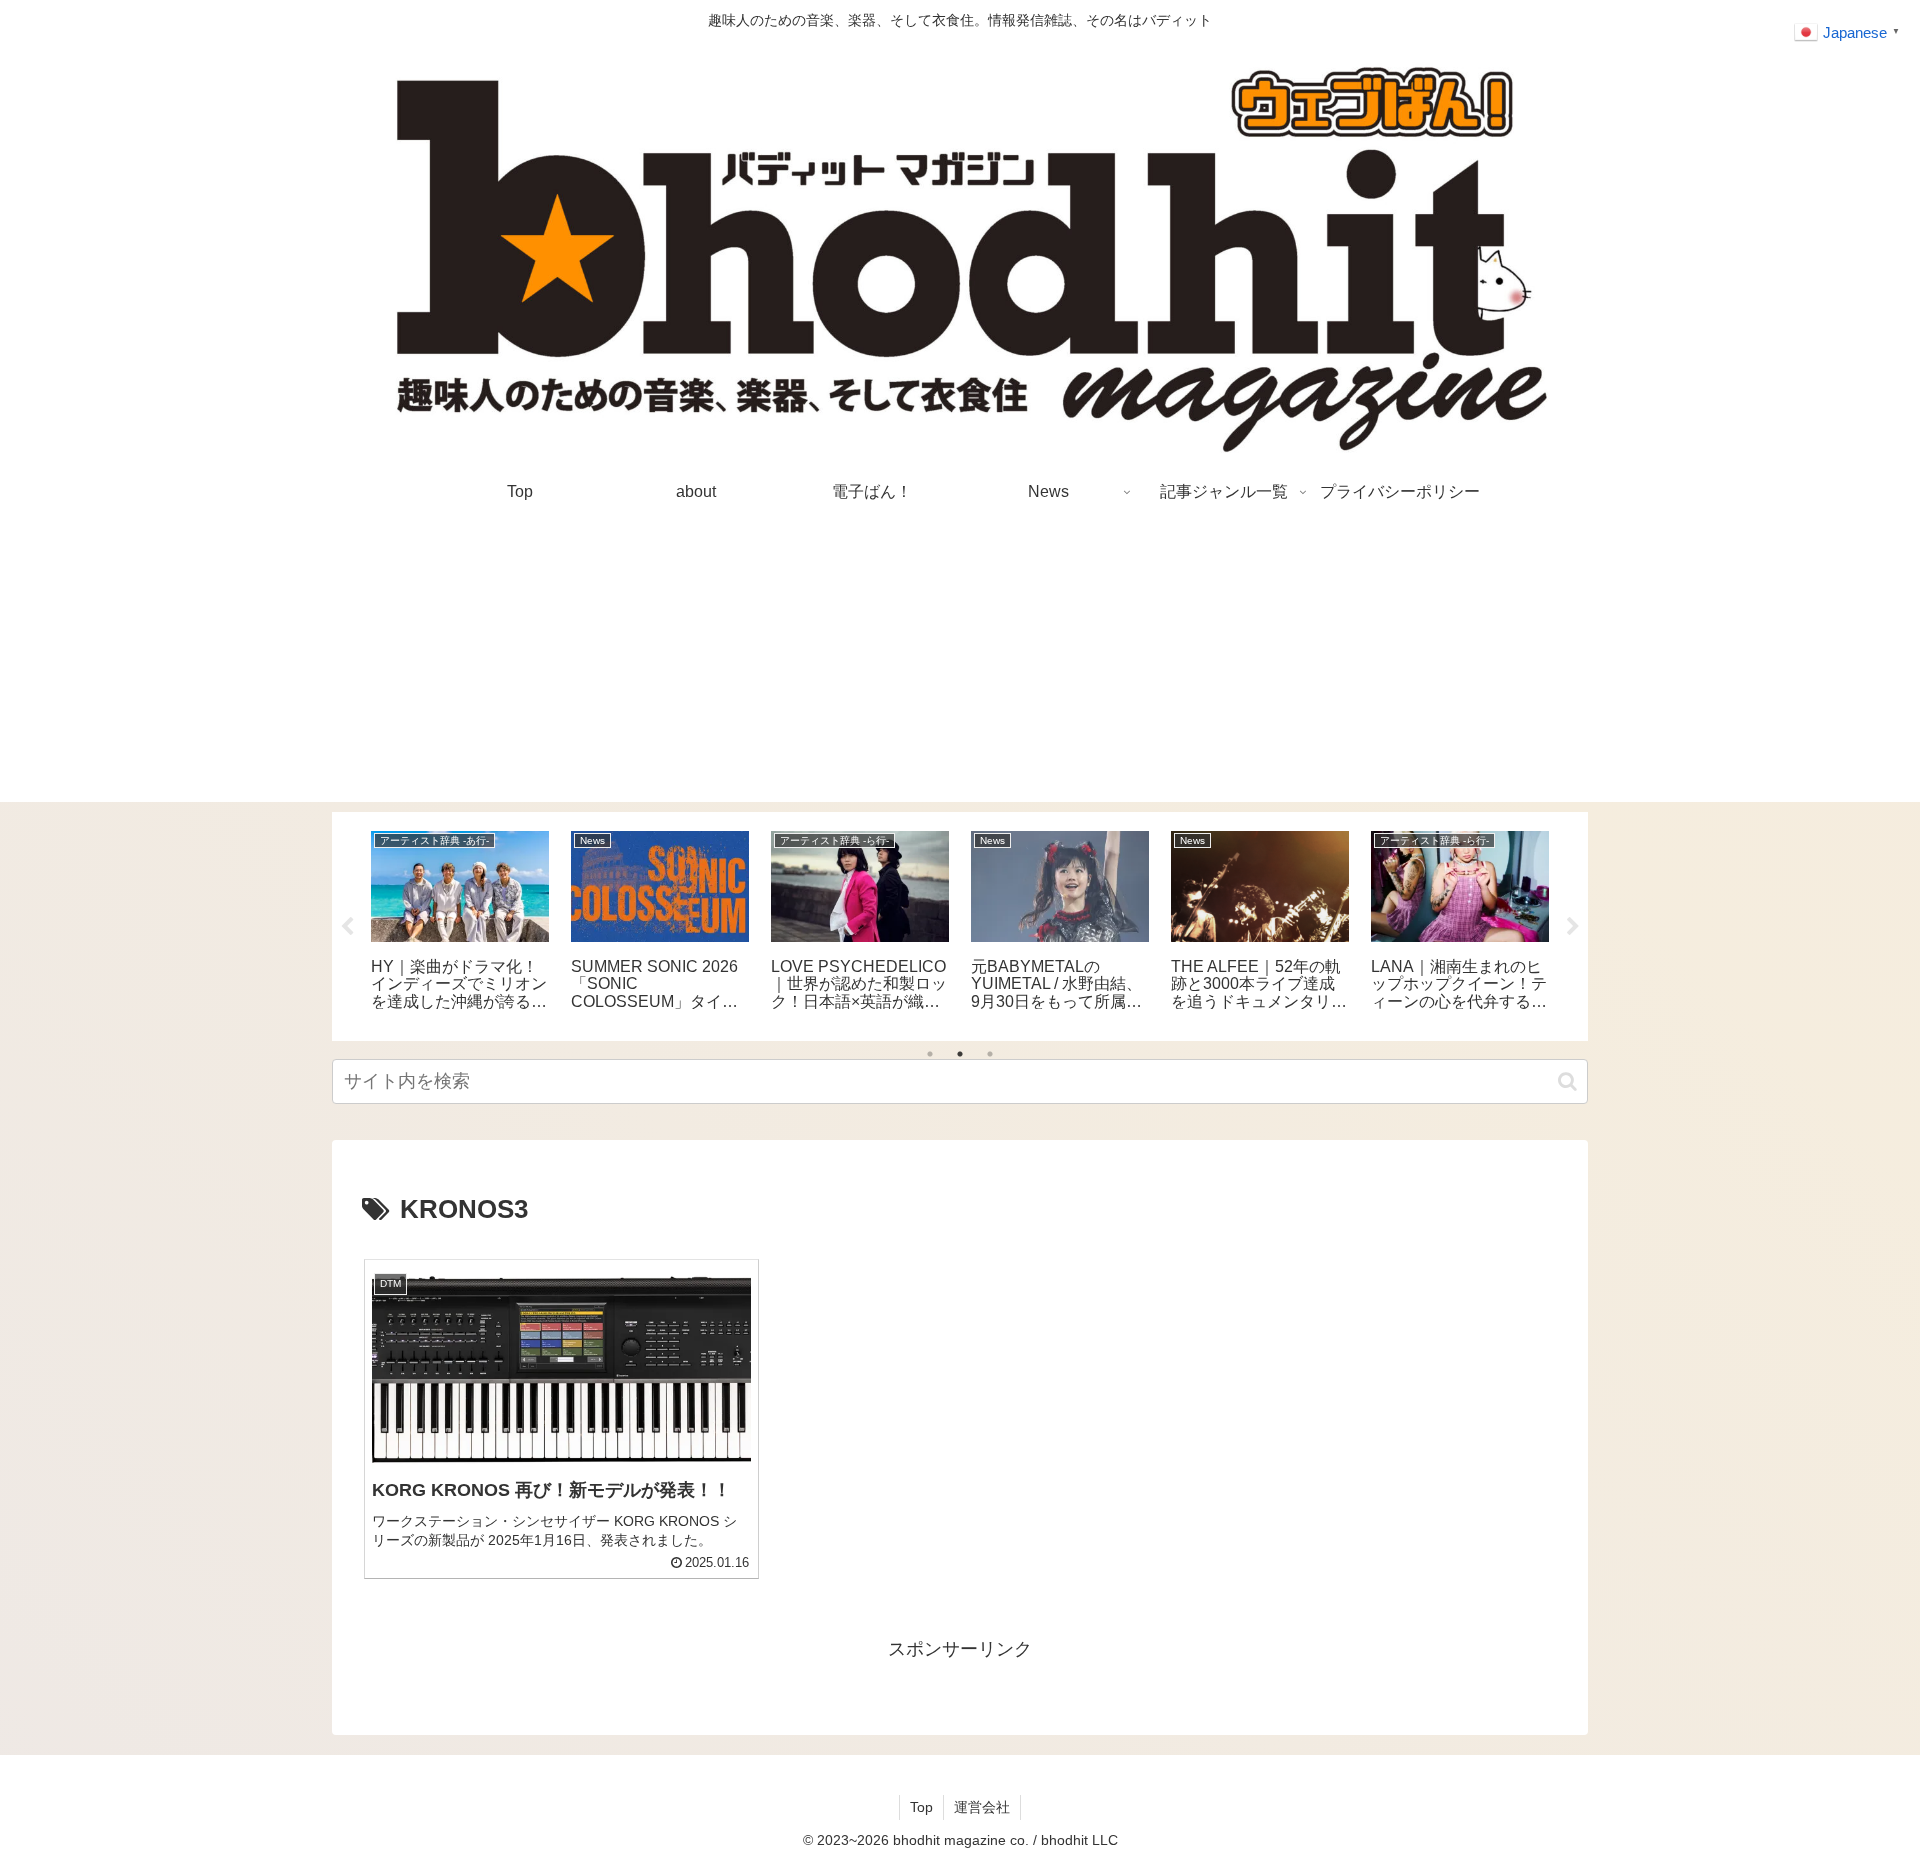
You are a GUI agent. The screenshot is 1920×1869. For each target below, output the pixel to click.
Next (1573, 927)
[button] (1567, 1081)
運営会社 (982, 1807)
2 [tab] (960, 1054)
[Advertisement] (960, 662)
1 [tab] (930, 1054)
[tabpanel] (460, 923)
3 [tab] (990, 1054)
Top (921, 1807)
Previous (347, 927)
